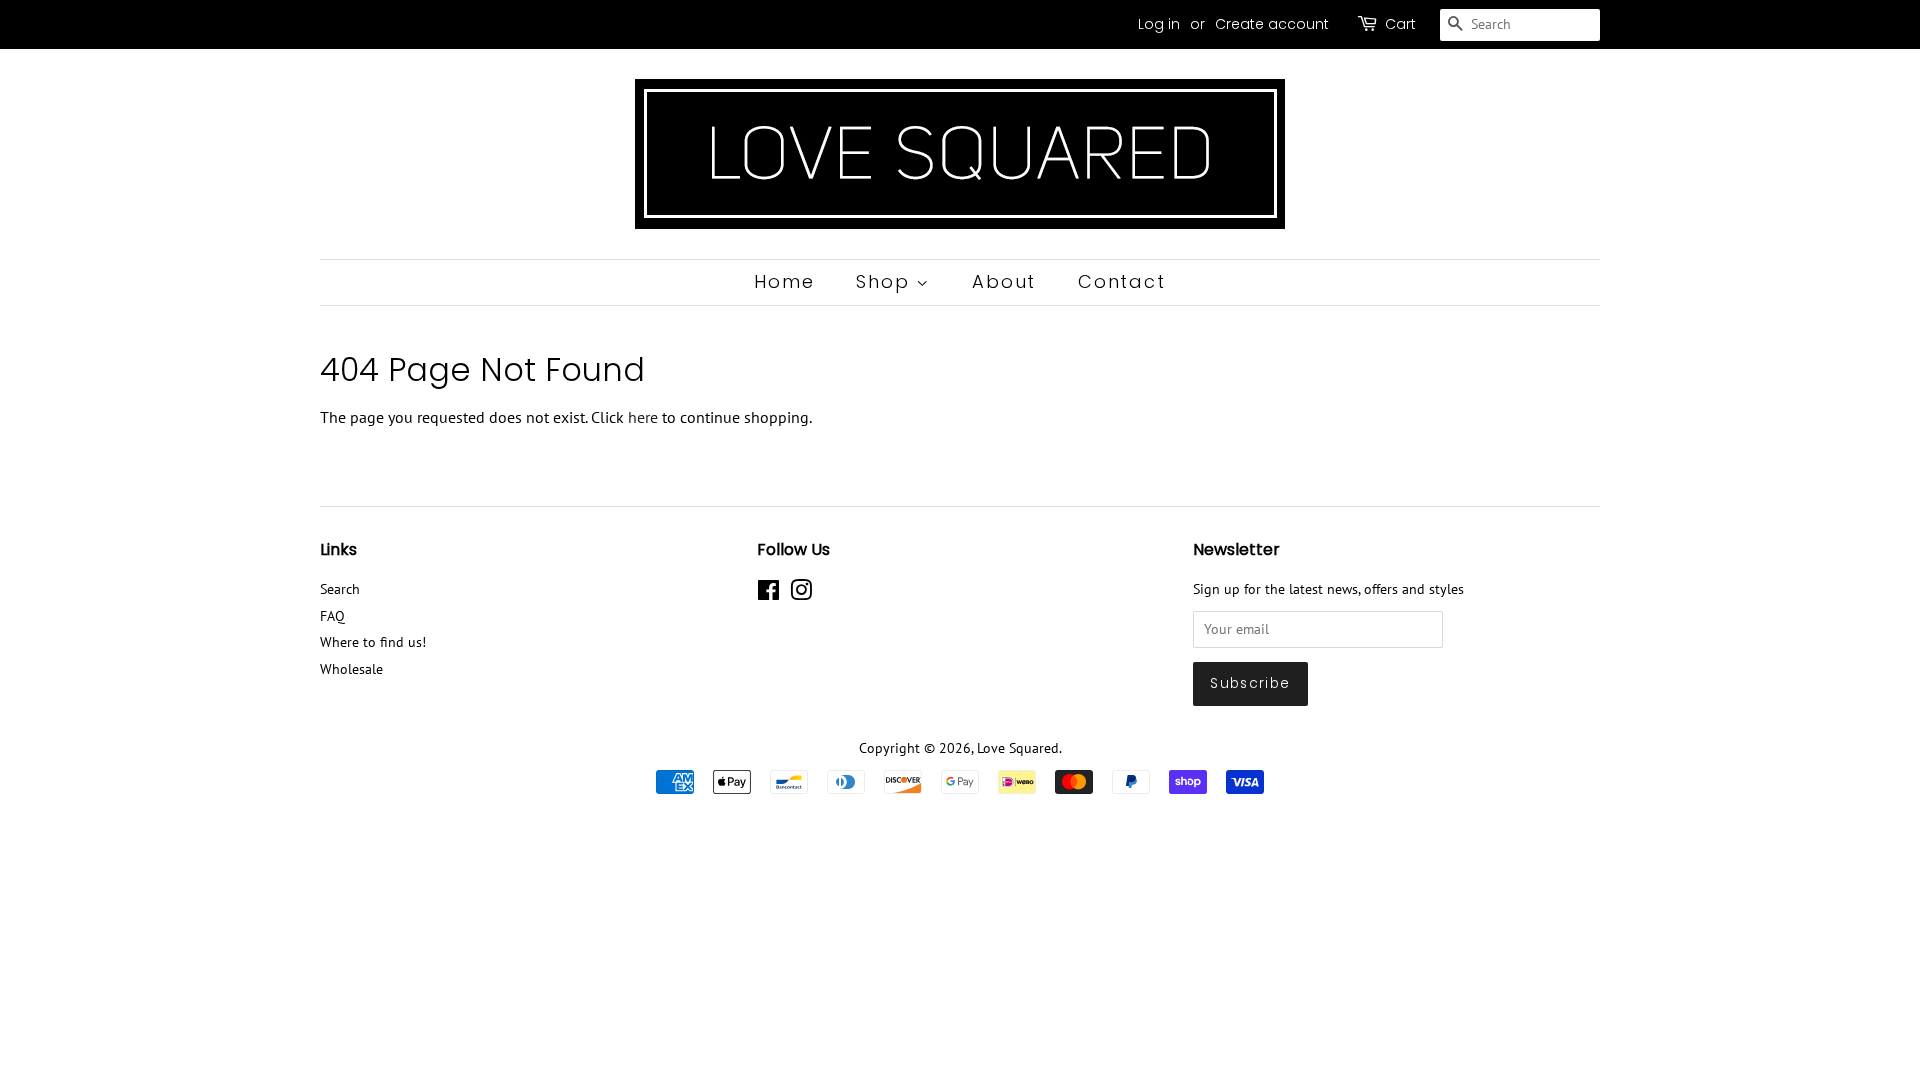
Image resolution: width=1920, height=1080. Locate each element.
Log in (1159, 24)
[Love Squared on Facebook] (768, 594)
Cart (1400, 24)
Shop (886, 281)
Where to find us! (373, 642)
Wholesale (351, 669)
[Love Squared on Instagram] (801, 594)
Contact (1122, 281)
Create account (1272, 24)
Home (784, 281)
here (643, 417)
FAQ (332, 616)
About (1004, 281)
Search (340, 589)
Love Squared (1018, 748)
